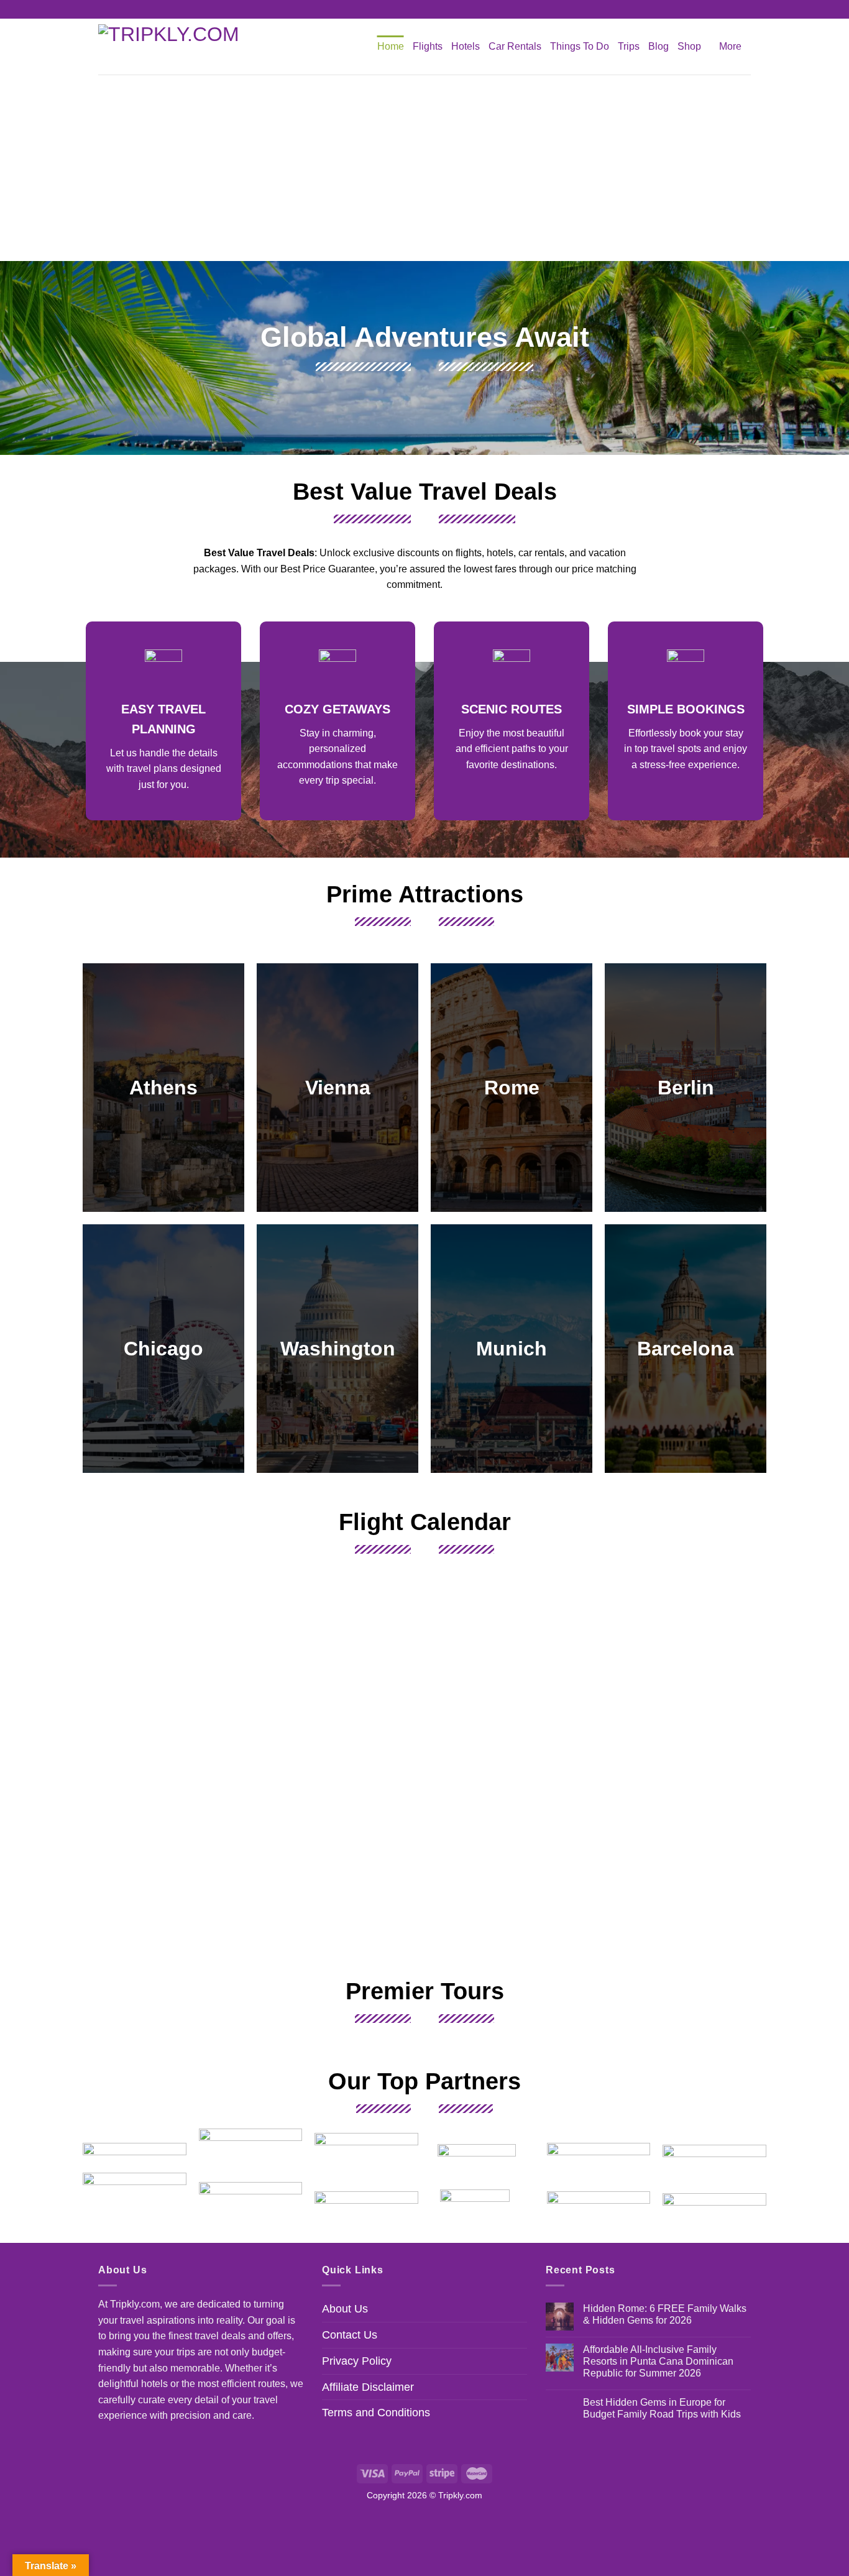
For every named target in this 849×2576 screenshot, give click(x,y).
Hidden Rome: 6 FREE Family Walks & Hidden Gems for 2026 (665, 2314)
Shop (689, 46)
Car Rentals (515, 46)
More (730, 46)
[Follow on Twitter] (436, 9)
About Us (345, 2309)
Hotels (466, 46)
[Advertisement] (424, 168)
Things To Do (580, 46)
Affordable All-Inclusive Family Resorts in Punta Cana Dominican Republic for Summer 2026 (658, 2361)
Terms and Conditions (376, 2413)
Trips (629, 46)
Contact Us (350, 2335)
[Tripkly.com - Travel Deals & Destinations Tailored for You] (176, 47)
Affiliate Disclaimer (368, 2387)
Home (391, 46)
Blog (659, 46)
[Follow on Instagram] (424, 9)
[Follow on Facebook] (413, 9)
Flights (428, 46)
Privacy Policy (357, 2361)
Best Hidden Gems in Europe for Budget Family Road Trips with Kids (662, 2408)
